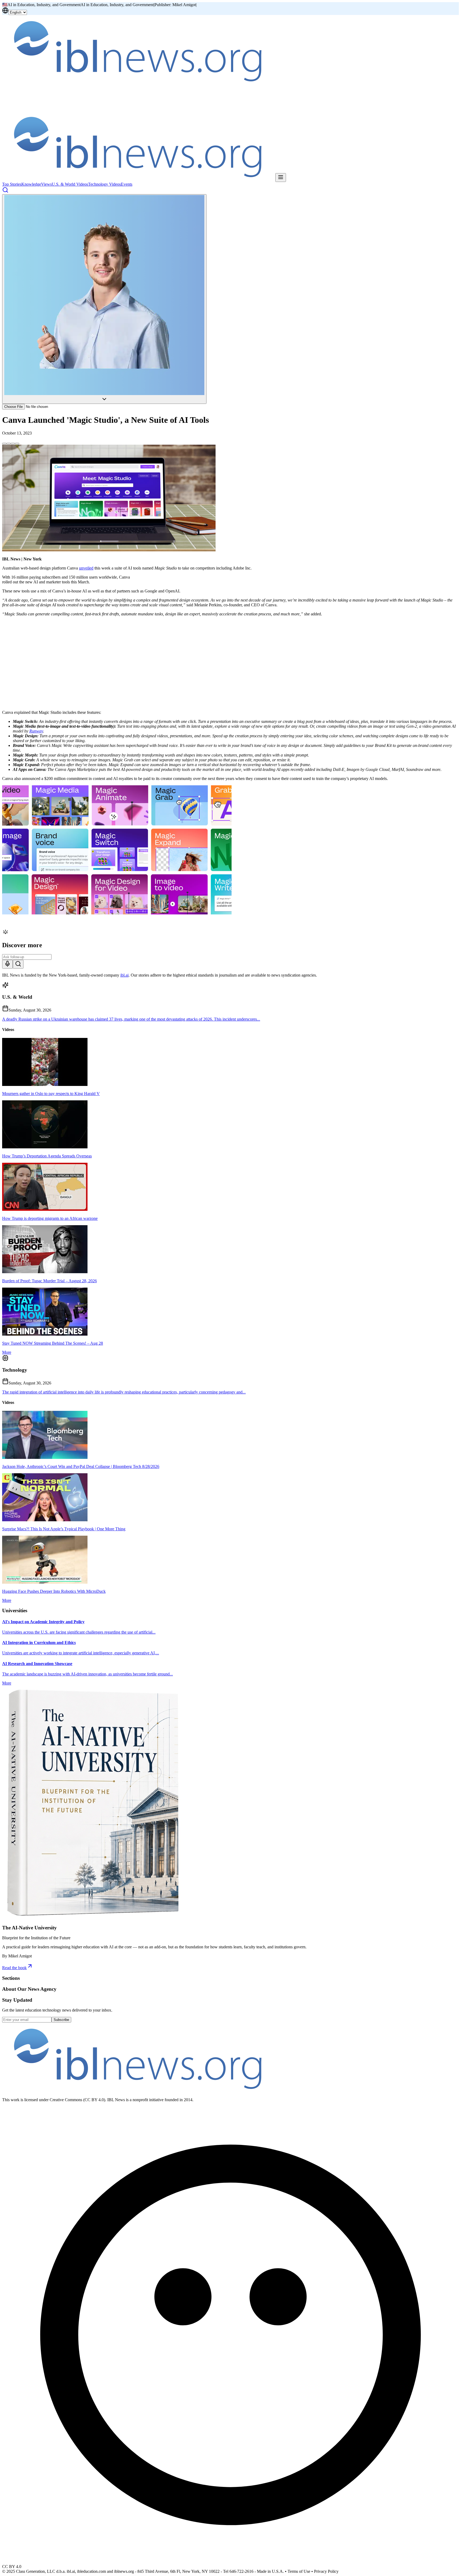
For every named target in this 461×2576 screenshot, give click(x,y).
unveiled (86, 568)
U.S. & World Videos (70, 184)
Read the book (14, 1968)
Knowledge (31, 184)
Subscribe (61, 2020)
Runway (36, 731)
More (7, 1352)
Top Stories (12, 184)
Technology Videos (104, 184)
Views (46, 184)
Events (127, 184)
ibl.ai (124, 975)
